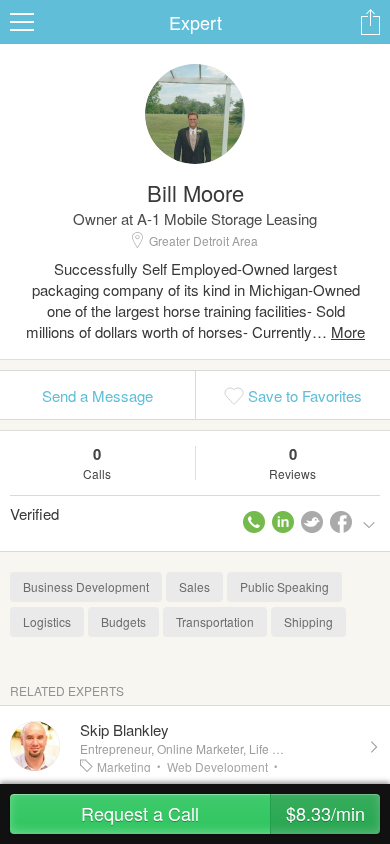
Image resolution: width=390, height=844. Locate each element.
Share (370, 22)
